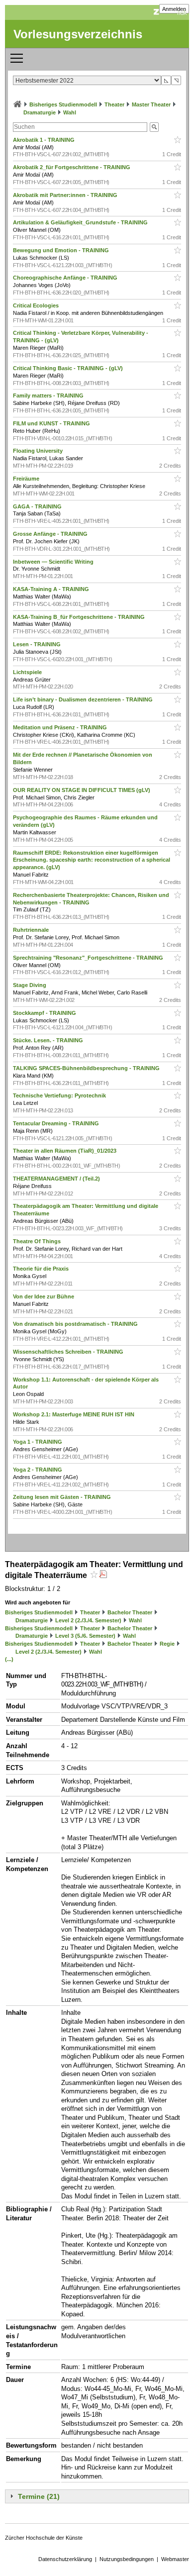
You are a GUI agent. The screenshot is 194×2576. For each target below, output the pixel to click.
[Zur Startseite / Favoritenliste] (17, 104)
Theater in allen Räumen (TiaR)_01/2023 (65, 1151)
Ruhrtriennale (32, 930)
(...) (9, 1659)
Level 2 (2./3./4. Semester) (88, 1620)
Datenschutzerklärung (65, 2559)
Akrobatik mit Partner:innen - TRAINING (66, 195)
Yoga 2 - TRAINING (38, 1470)
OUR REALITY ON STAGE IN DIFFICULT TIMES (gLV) (82, 790)
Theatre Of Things (38, 1241)
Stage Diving (30, 985)
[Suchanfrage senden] (154, 127)
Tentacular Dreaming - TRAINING (57, 1123)
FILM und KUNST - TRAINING (52, 423)
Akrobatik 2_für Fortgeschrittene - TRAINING (72, 167)
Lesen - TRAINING (38, 644)
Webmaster (175, 2559)
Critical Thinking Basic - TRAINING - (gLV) (69, 368)
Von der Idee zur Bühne (44, 1296)
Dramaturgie (40, 112)
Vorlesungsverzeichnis (78, 34)
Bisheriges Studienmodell (63, 104)
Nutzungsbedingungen (127, 2559)
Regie (167, 1644)
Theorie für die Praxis (42, 1269)
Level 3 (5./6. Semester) (85, 1636)
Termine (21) (39, 2496)
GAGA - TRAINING (38, 506)
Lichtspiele (28, 672)
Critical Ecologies (37, 305)
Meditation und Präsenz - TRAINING (61, 727)
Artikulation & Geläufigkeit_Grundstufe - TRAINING (81, 222)
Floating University (39, 451)
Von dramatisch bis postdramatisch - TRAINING (76, 1324)
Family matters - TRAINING (49, 396)
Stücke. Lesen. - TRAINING (49, 1040)
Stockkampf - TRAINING (45, 1013)
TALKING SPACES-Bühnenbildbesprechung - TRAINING (87, 1068)
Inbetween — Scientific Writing (54, 562)
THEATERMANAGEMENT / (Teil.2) (57, 1179)
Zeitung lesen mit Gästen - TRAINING (63, 1497)
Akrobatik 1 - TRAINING (45, 140)
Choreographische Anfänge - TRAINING (66, 278)
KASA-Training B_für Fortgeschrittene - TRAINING (80, 617)
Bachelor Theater (130, 1612)
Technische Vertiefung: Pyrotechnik (60, 1095)
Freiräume (27, 479)
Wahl (70, 112)
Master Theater (151, 104)
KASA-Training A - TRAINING (52, 589)
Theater (114, 104)
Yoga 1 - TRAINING (38, 1442)
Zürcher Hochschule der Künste (44, 2538)
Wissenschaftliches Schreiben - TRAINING (69, 1352)
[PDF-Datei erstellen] (103, 1575)
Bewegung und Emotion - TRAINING (62, 250)
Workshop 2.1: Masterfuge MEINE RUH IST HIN (74, 1414)
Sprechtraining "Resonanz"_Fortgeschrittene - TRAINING (89, 958)
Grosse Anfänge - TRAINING (51, 534)
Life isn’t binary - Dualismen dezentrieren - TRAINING (84, 699)
